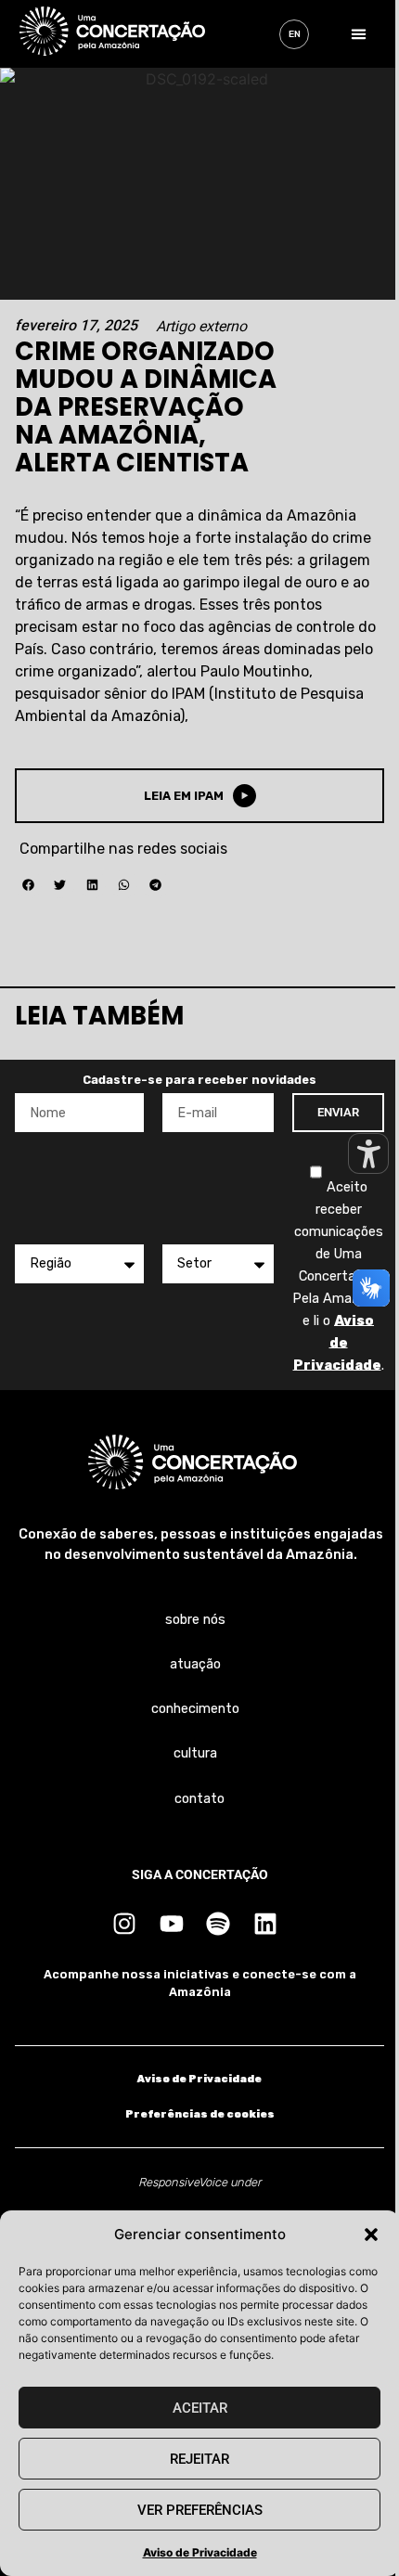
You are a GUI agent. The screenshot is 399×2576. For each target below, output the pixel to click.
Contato (199, 1799)
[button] (371, 2235)
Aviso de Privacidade (200, 2552)
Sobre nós (195, 1620)
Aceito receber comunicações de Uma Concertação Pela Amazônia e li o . (338, 1275)
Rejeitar (199, 2459)
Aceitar (200, 2408)
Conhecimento (195, 1709)
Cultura (195, 1753)
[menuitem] (294, 34)
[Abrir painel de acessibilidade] (368, 1153)
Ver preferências (200, 2510)
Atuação (195, 1664)
